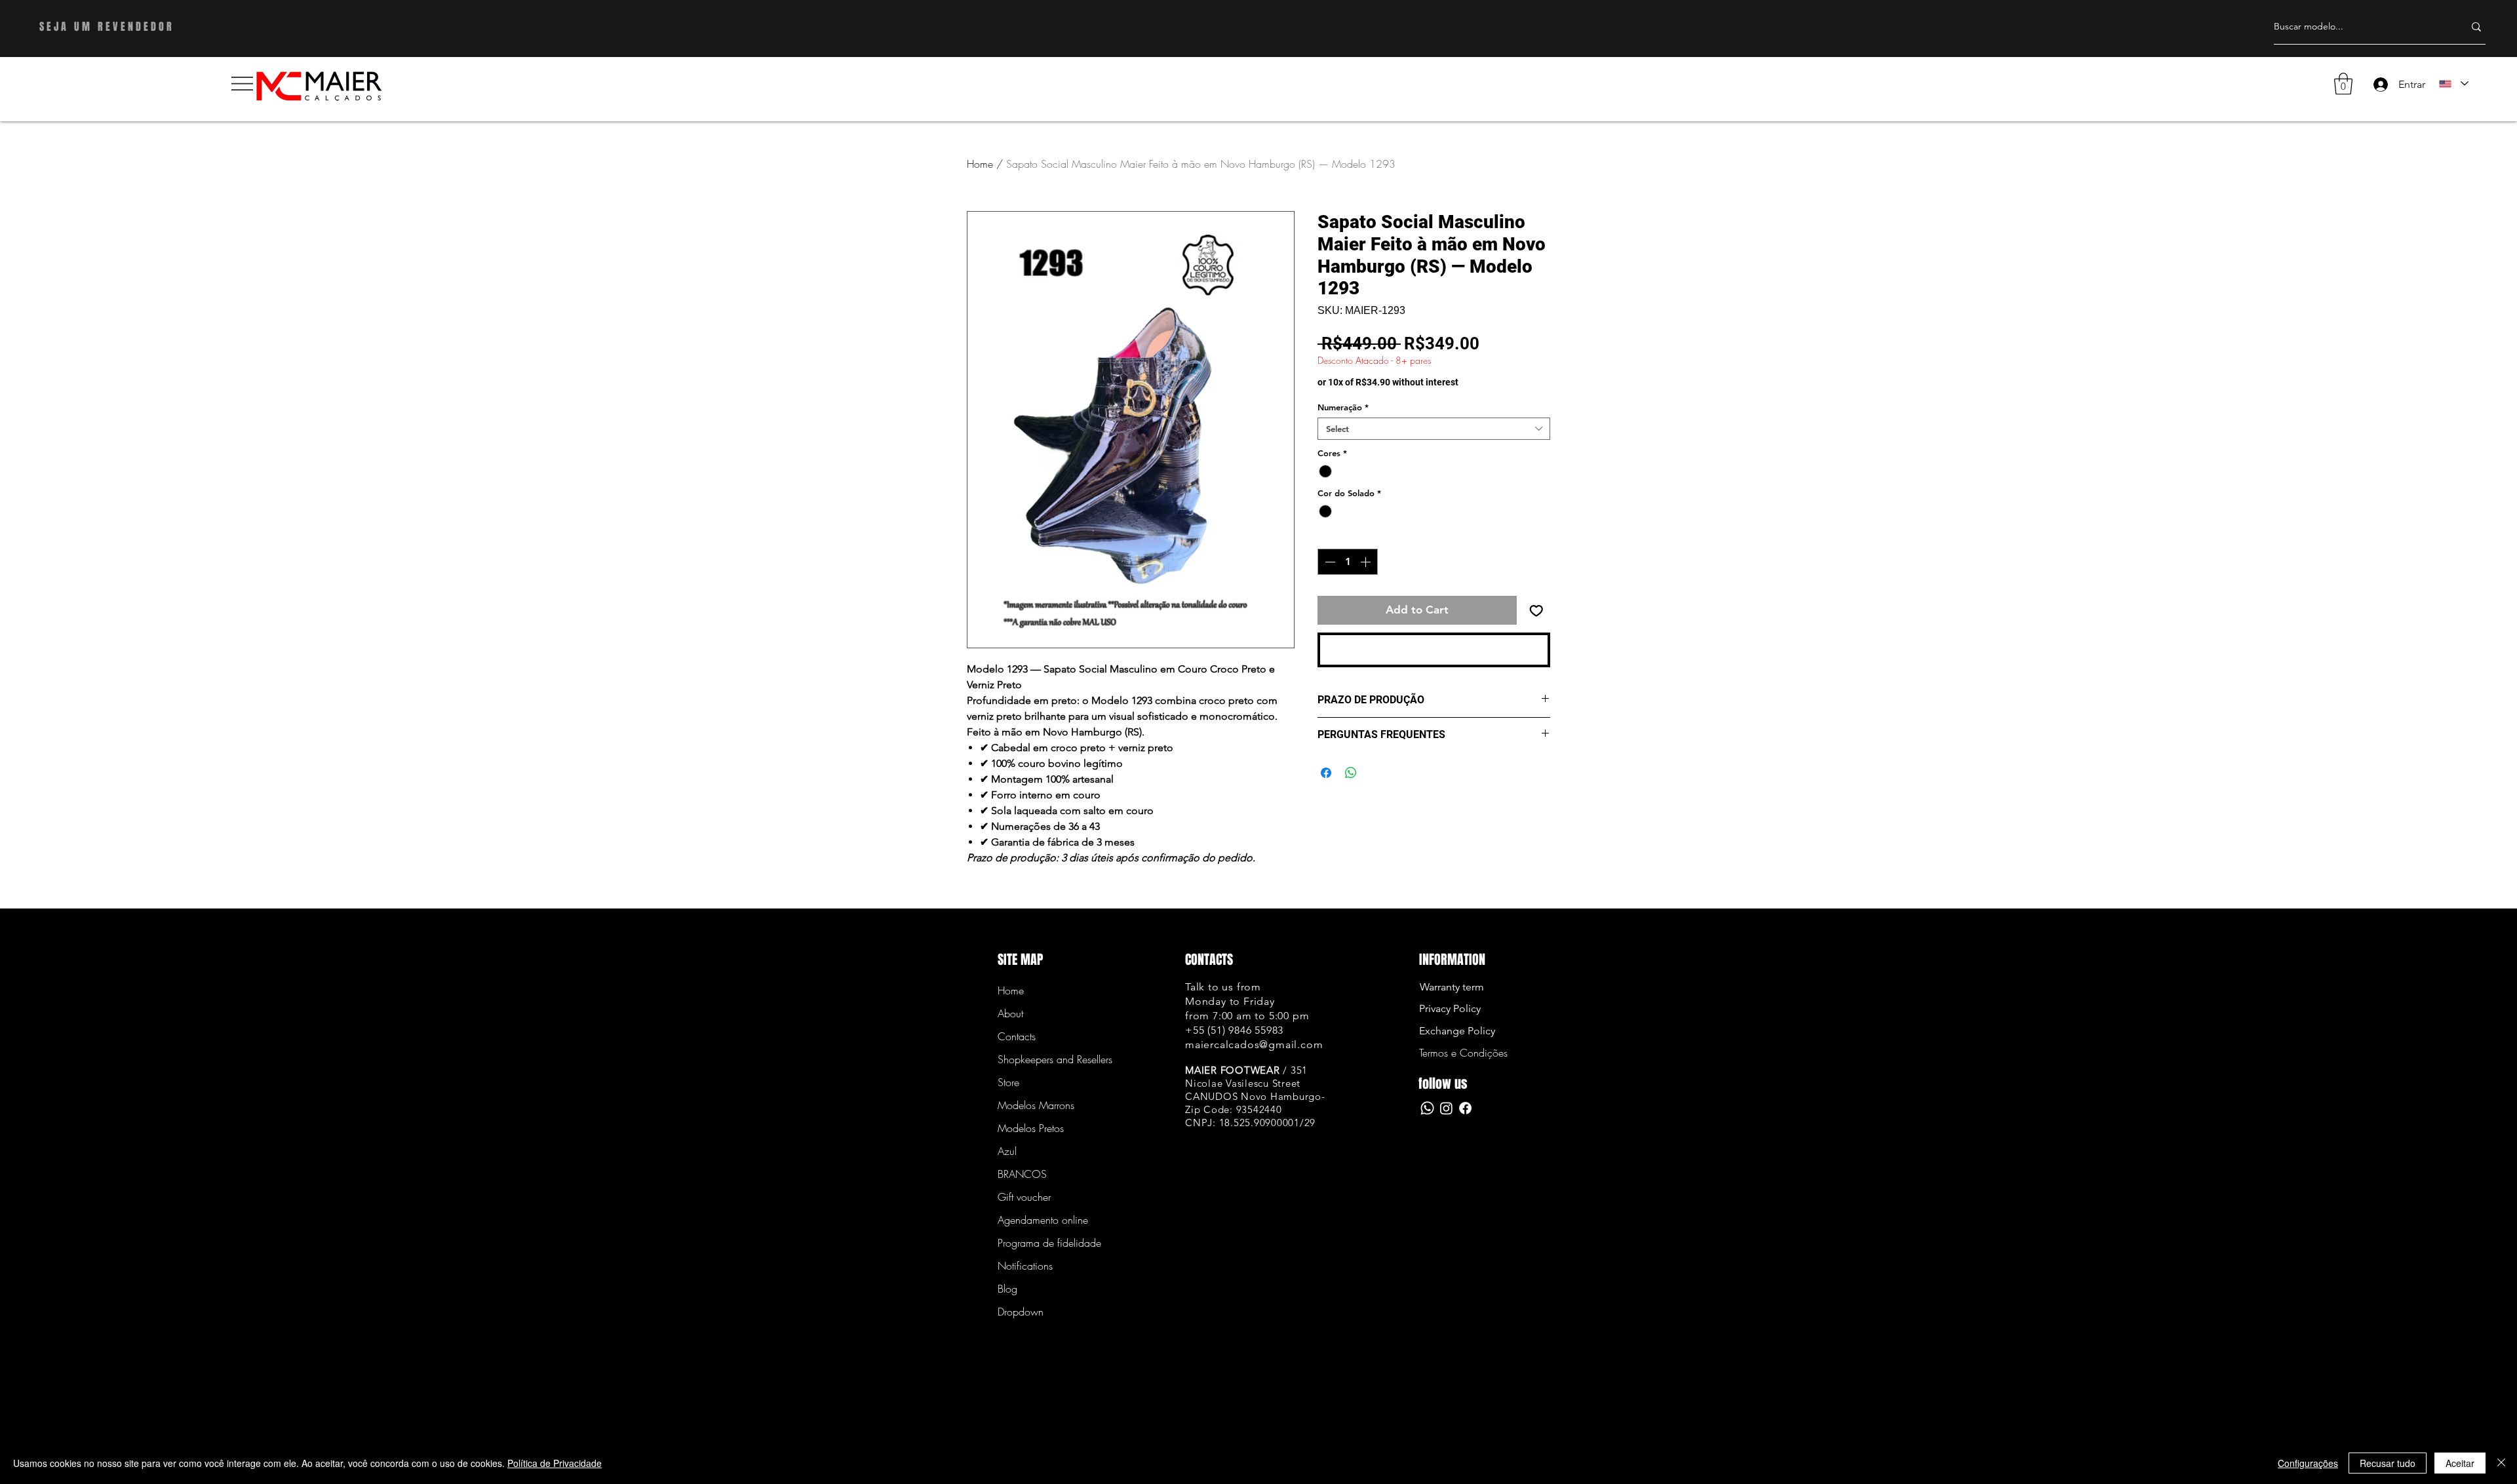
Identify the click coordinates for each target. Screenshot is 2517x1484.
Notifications (1025, 1266)
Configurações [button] (2308, 1463)
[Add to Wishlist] (1536, 610)
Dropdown (1021, 1312)
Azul (1007, 1151)
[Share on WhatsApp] (1351, 773)
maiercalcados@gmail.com (1254, 1045)
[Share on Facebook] (1326, 773)
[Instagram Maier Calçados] (1446, 1108)
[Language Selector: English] (2453, 84)
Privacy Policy (1450, 1008)
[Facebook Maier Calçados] (1465, 1108)
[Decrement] (1329, 562)
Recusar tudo (2388, 1463)
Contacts (1017, 1036)
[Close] (2501, 1463)
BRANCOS (1022, 1174)
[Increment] (1367, 562)
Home (980, 164)
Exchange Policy (1457, 1031)
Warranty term (1452, 987)
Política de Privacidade (555, 1463)
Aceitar (2460, 1463)
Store (1008, 1082)
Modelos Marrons (1036, 1105)
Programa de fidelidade (1044, 1243)
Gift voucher (1024, 1197)
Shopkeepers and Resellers (1044, 1059)
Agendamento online (1043, 1220)
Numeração (1343, 407)
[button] (242, 84)
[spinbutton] (1348, 562)
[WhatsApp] (1427, 1108)
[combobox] (1434, 429)
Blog (1007, 1289)
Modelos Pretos (1031, 1128)
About (1010, 1013)
